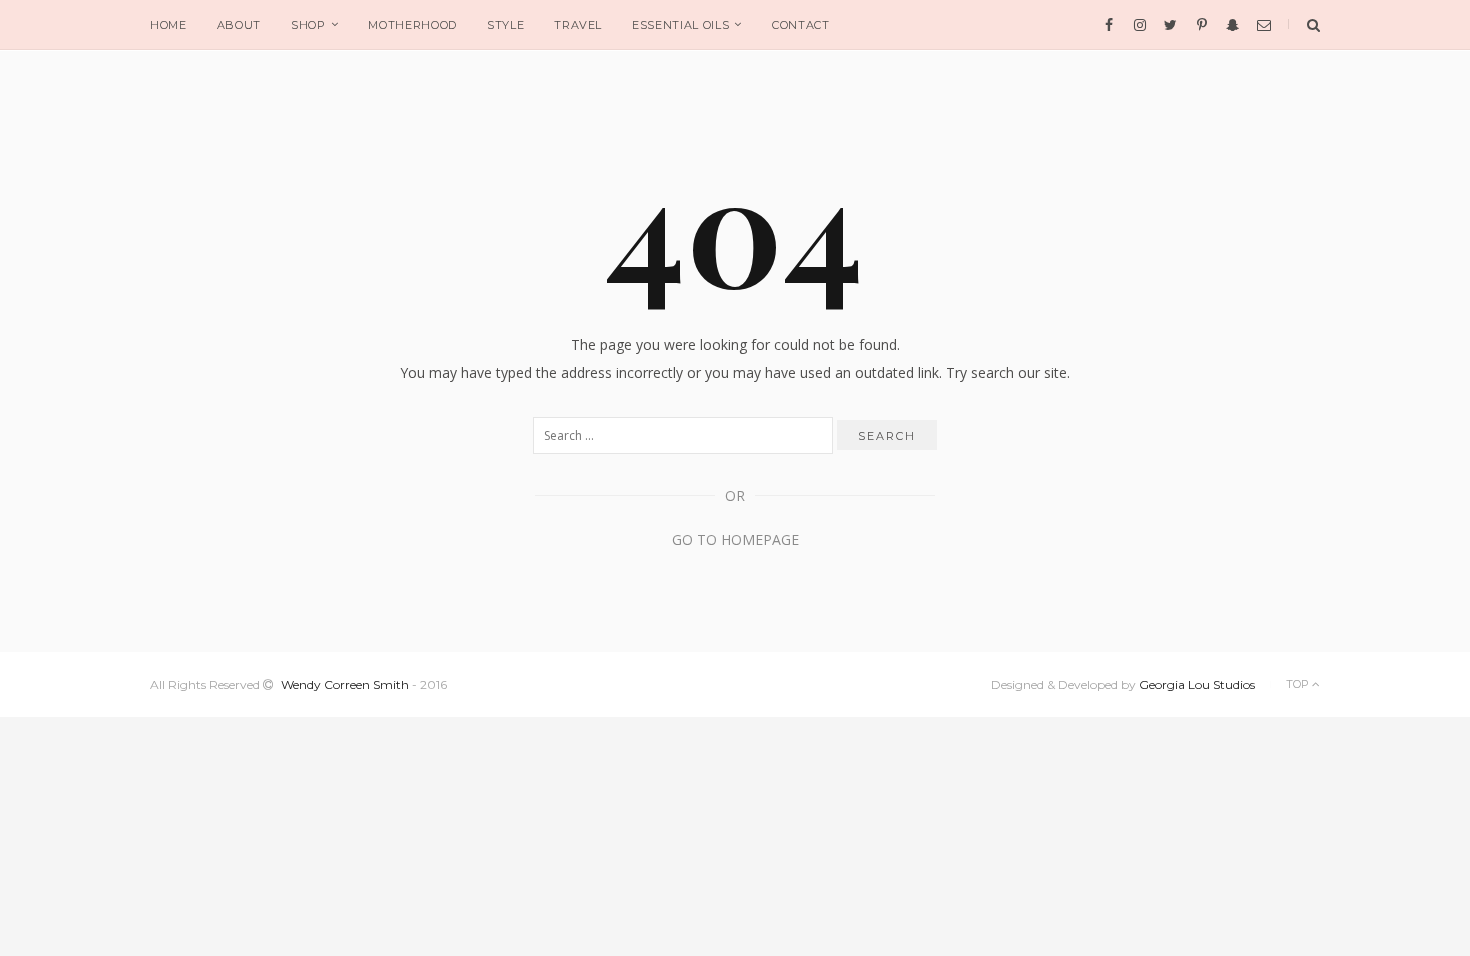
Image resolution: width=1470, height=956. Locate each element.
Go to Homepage (735, 539)
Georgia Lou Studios (1197, 684)
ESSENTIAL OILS (680, 25)
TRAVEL (578, 25)
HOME (168, 25)
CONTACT (801, 25)
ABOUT (239, 25)
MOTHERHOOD (412, 25)
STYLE (505, 25)
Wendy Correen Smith (345, 684)
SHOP (308, 25)
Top (1299, 684)
